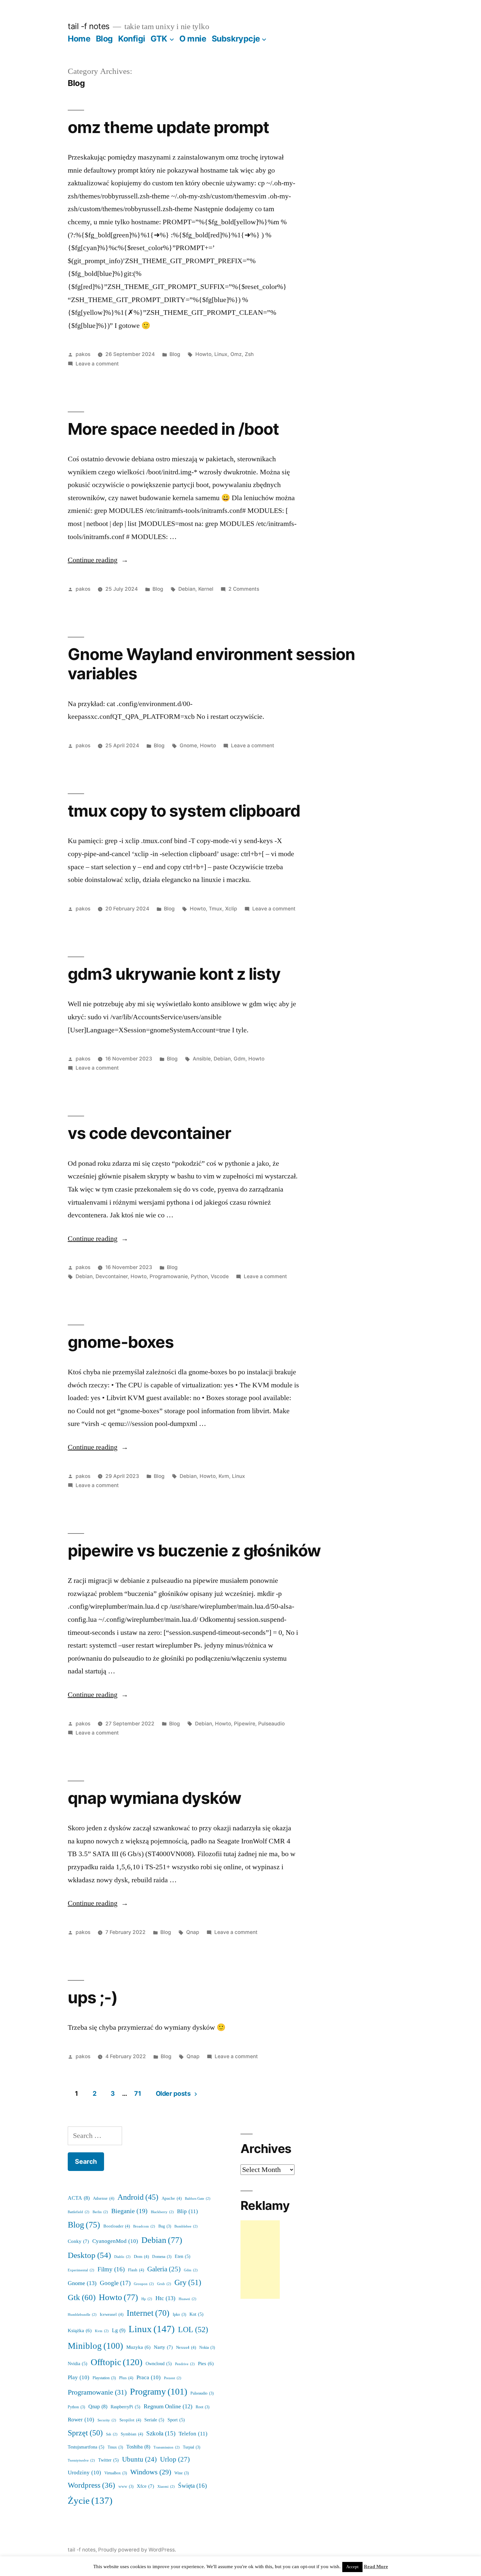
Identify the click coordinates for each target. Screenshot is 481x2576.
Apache (172, 2198)
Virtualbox (116, 2473)
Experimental (81, 2270)
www (126, 2487)
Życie (90, 2501)
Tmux (215, 909)
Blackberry (162, 2212)
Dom (141, 2257)
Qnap (193, 1932)
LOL (193, 2330)
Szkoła (161, 2434)
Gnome (188, 746)
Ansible (202, 1059)
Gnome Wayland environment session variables (211, 664)
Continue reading (98, 560)
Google (115, 2283)
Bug (165, 2226)
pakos (83, 354)
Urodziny (84, 2473)
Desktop (89, 2255)
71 (138, 2093)
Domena (162, 2257)
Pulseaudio (271, 1724)
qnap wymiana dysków (154, 1798)
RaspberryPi (125, 2407)
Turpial (192, 2447)
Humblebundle (82, 2315)
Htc (165, 2298)
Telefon (193, 2434)
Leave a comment (97, 364)
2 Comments (244, 589)
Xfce (145, 2486)
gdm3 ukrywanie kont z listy (174, 974)
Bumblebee (186, 2226)
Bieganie (129, 2211)
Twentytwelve (81, 2460)
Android (138, 2197)
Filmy (111, 2269)
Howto (203, 354)
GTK (159, 39)
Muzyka (138, 2347)
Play (79, 2377)
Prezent (173, 2378)
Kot (196, 2314)
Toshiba (138, 2447)
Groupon (144, 2284)
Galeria (164, 2269)
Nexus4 (186, 2347)
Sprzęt (85, 2433)
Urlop (175, 2459)
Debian (187, 589)
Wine (182, 2473)
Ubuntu (139, 2460)
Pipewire (245, 1724)
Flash (136, 2270)
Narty (163, 2347)
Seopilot (130, 2420)
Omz (236, 354)
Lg (119, 2330)
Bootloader (117, 2226)
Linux (221, 354)
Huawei (187, 2299)
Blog (104, 39)
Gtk (82, 2298)
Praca (149, 2377)
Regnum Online (168, 2407)
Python (199, 1276)
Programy (159, 2392)
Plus (126, 2378)
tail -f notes (89, 26)
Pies (206, 2364)
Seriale (154, 2420)
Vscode (220, 1276)
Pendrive (185, 2364)
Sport (176, 2420)
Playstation (104, 2378)
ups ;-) (93, 1997)
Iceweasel (112, 2314)
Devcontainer (112, 1276)
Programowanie (169, 1276)
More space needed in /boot (173, 429)
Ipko (179, 2315)
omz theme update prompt (168, 127)
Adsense (104, 2198)
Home (79, 39)
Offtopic (116, 2362)
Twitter (108, 2460)
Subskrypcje (236, 39)
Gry (188, 2283)
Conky (78, 2241)
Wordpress (91, 2485)
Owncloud (159, 2364)
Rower (81, 2420)
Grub (164, 2284)
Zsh (249, 354)
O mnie (193, 39)
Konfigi (132, 39)
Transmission (167, 2447)
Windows (151, 2472)
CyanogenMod (115, 2241)
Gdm (240, 1059)
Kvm (224, 1476)
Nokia (207, 2348)
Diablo (122, 2257)
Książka (80, 2331)
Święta (192, 2486)
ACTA (79, 2198)
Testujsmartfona (86, 2447)
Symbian (132, 2434)
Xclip (231, 909)
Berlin (100, 2212)
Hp (147, 2299)
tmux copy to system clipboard (184, 811)
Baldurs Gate (198, 2199)
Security (107, 2420)
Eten (183, 2256)
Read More (376, 2567)
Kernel (206, 589)
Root (203, 2407)
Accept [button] (352, 2567)
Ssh (112, 2434)
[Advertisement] (260, 2260)
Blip (187, 2211)
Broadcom (144, 2226)
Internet (148, 2313)
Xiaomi (166, 2487)
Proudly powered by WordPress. (137, 2550)
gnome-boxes (121, 1342)
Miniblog (95, 2346)
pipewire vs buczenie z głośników (194, 1551)
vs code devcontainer (149, 1133)
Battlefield (79, 2212)
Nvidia (78, 2364)
